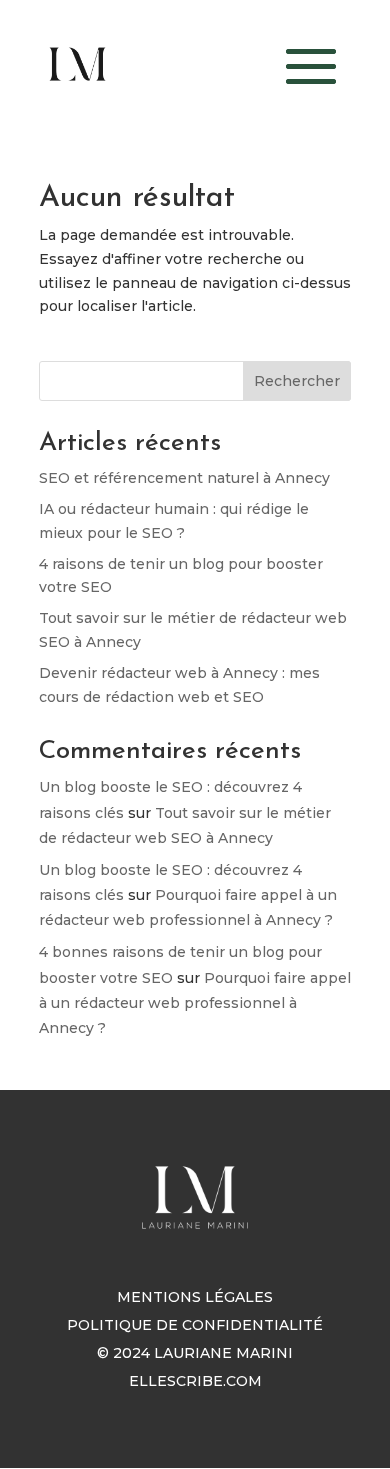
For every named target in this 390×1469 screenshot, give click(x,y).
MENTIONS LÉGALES (195, 1297)
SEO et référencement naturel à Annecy (184, 478)
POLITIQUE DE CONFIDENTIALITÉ (195, 1325)
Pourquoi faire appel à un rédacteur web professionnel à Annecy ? (195, 1003)
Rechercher (297, 381)
